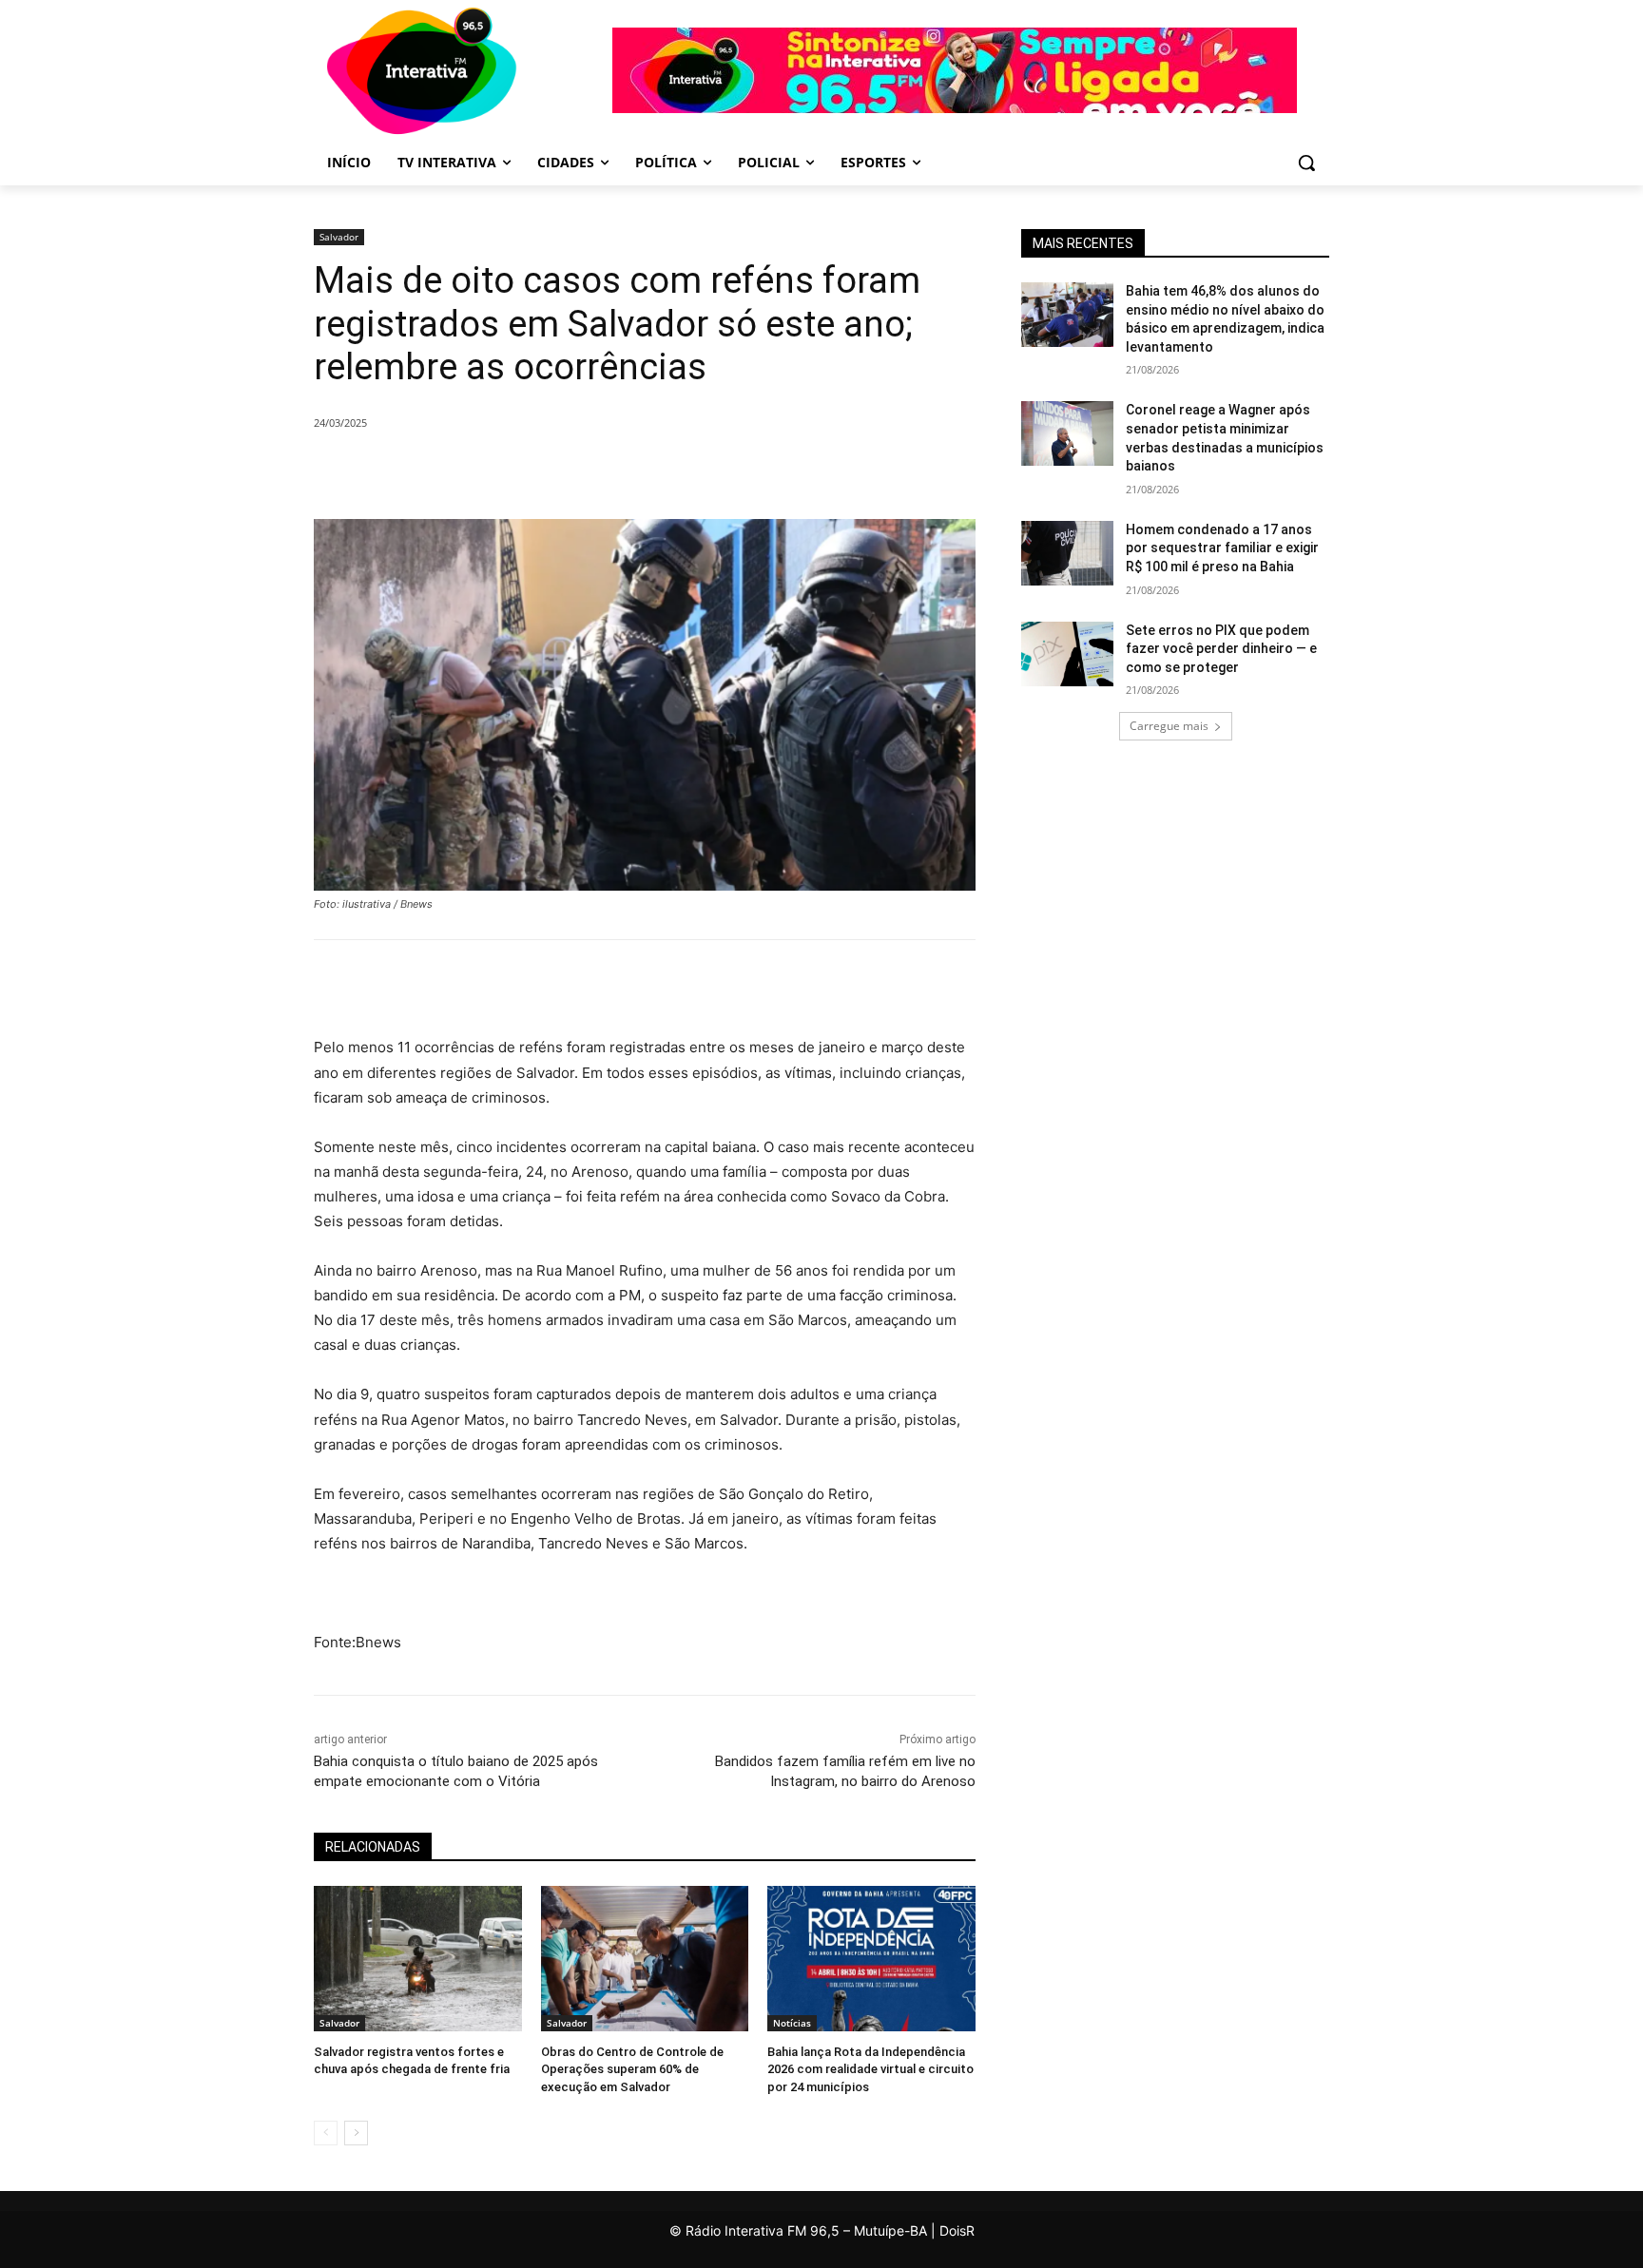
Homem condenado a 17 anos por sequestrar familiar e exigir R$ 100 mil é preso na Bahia (1222, 548)
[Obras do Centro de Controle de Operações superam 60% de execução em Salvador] (645, 1959)
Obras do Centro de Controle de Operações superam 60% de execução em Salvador (632, 2069)
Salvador (339, 237)
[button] (1306, 163)
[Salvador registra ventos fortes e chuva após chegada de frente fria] (418, 1959)
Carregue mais (1169, 726)
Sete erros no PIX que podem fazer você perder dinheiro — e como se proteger (1221, 649)
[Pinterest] (572, 471)
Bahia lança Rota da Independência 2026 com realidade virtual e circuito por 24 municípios (870, 2069)
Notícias (792, 2023)
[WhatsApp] (616, 471)
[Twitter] (529, 471)
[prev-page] (326, 2133)
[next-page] (356, 2133)
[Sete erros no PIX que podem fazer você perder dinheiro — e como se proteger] (1067, 654)
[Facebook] (485, 471)
